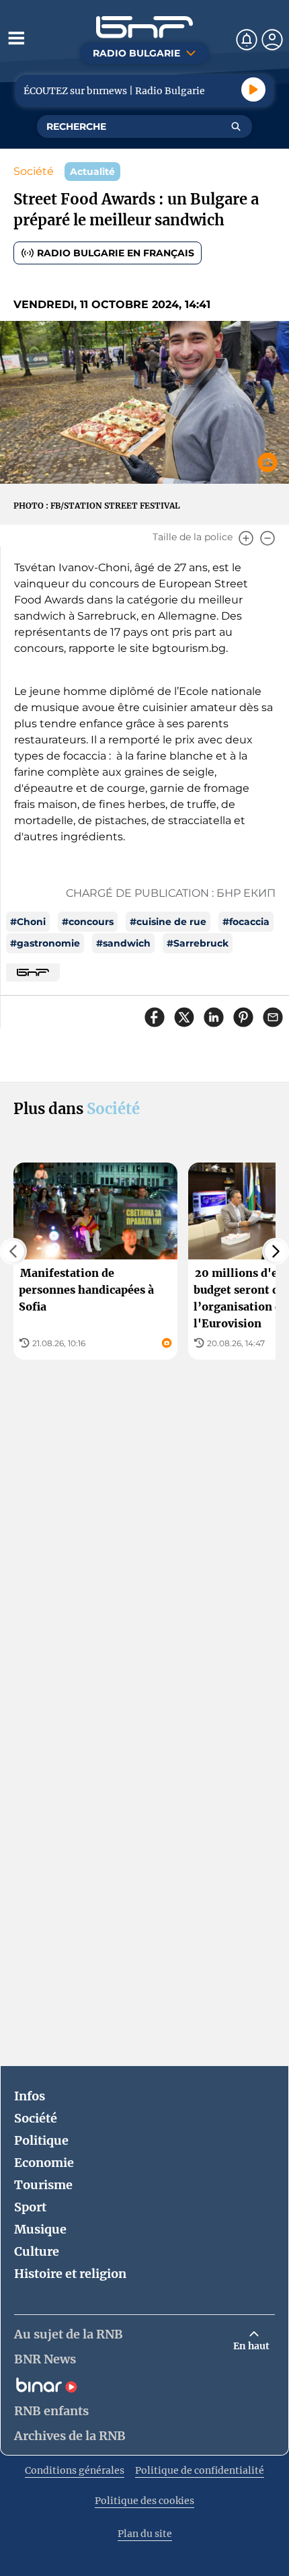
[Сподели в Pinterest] (243, 1017)
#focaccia (246, 922)
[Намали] (267, 538)
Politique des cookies (144, 2501)
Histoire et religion (70, 2274)
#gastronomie (45, 943)
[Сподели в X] (184, 1017)
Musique (40, 2229)
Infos (30, 2096)
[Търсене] (236, 126)
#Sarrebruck (198, 943)
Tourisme (43, 2185)
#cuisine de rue (168, 922)
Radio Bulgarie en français (116, 253)
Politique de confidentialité (200, 2470)
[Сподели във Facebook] (155, 1017)
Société (34, 171)
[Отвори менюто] (16, 38)
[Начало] (144, 27)
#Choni (28, 922)
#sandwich (123, 943)
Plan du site (145, 2534)
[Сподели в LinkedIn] (214, 1017)
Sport (30, 2207)
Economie (44, 2163)
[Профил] (272, 40)
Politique (41, 2140)
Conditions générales (75, 2470)
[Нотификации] (247, 40)
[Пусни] (253, 89)
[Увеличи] (246, 538)
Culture (37, 2251)
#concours (88, 922)
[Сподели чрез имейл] (273, 1017)
